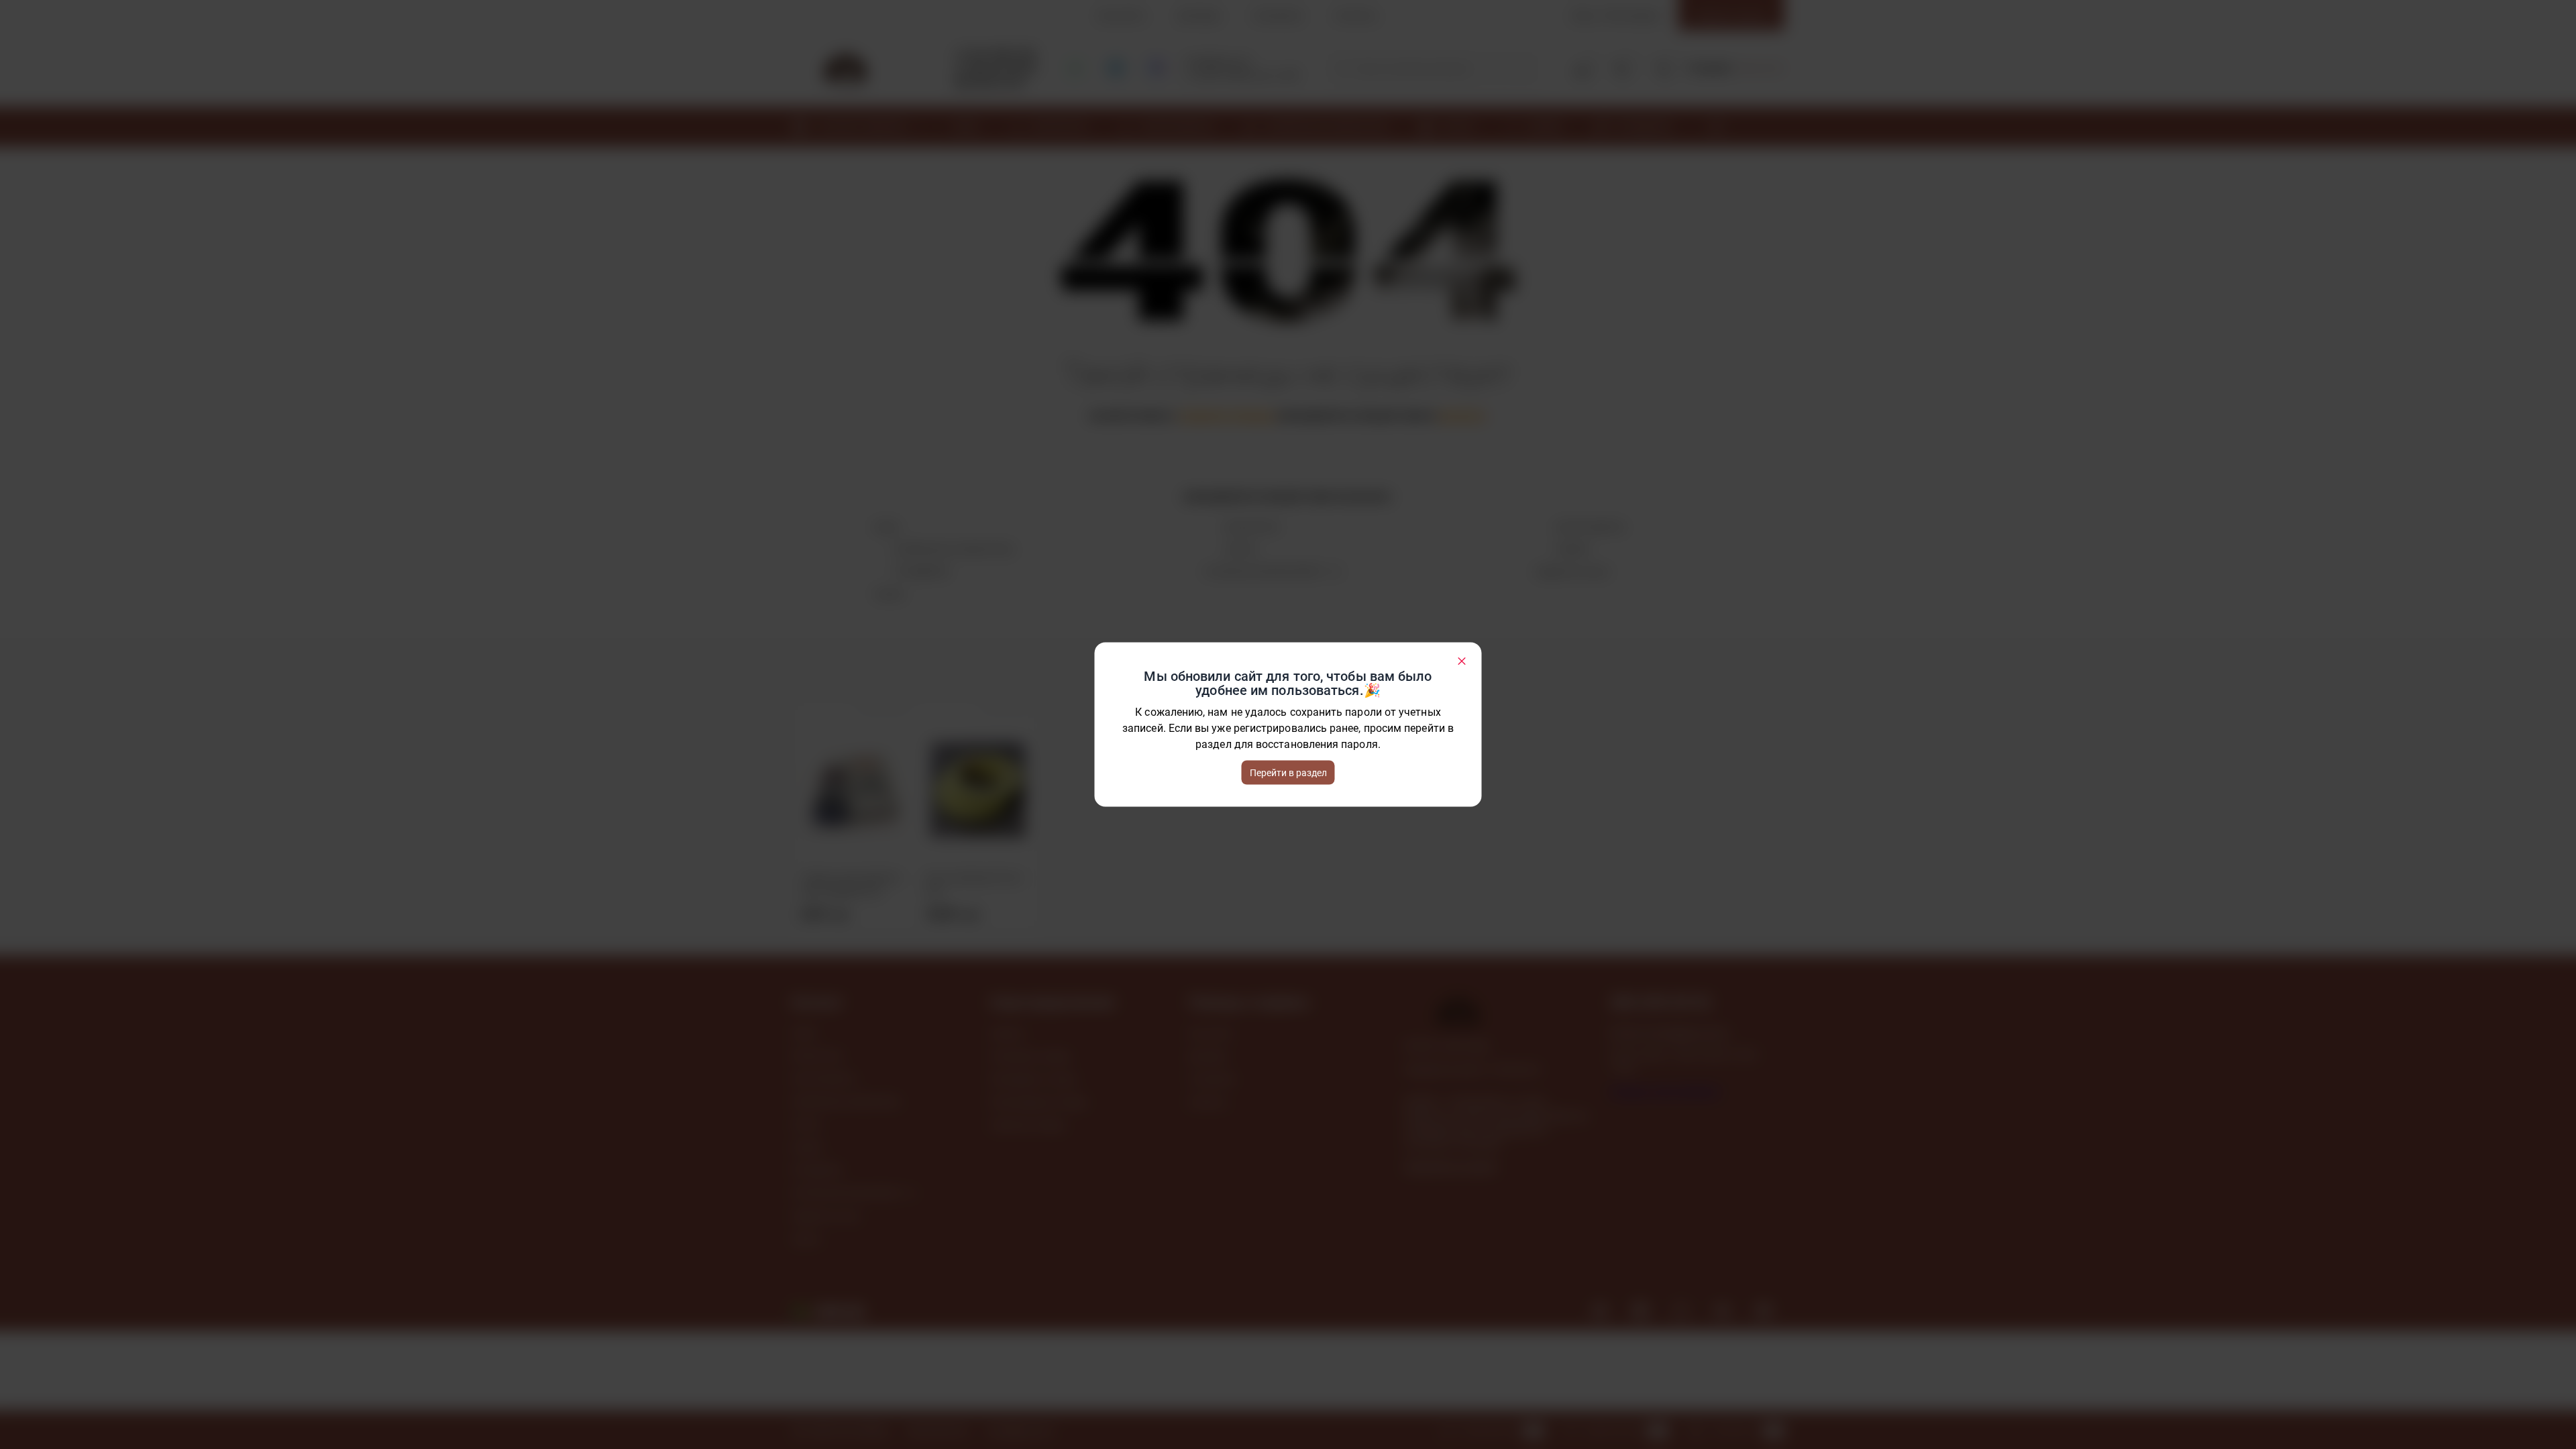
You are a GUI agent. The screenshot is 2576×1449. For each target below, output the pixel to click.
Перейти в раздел (1288, 773)
